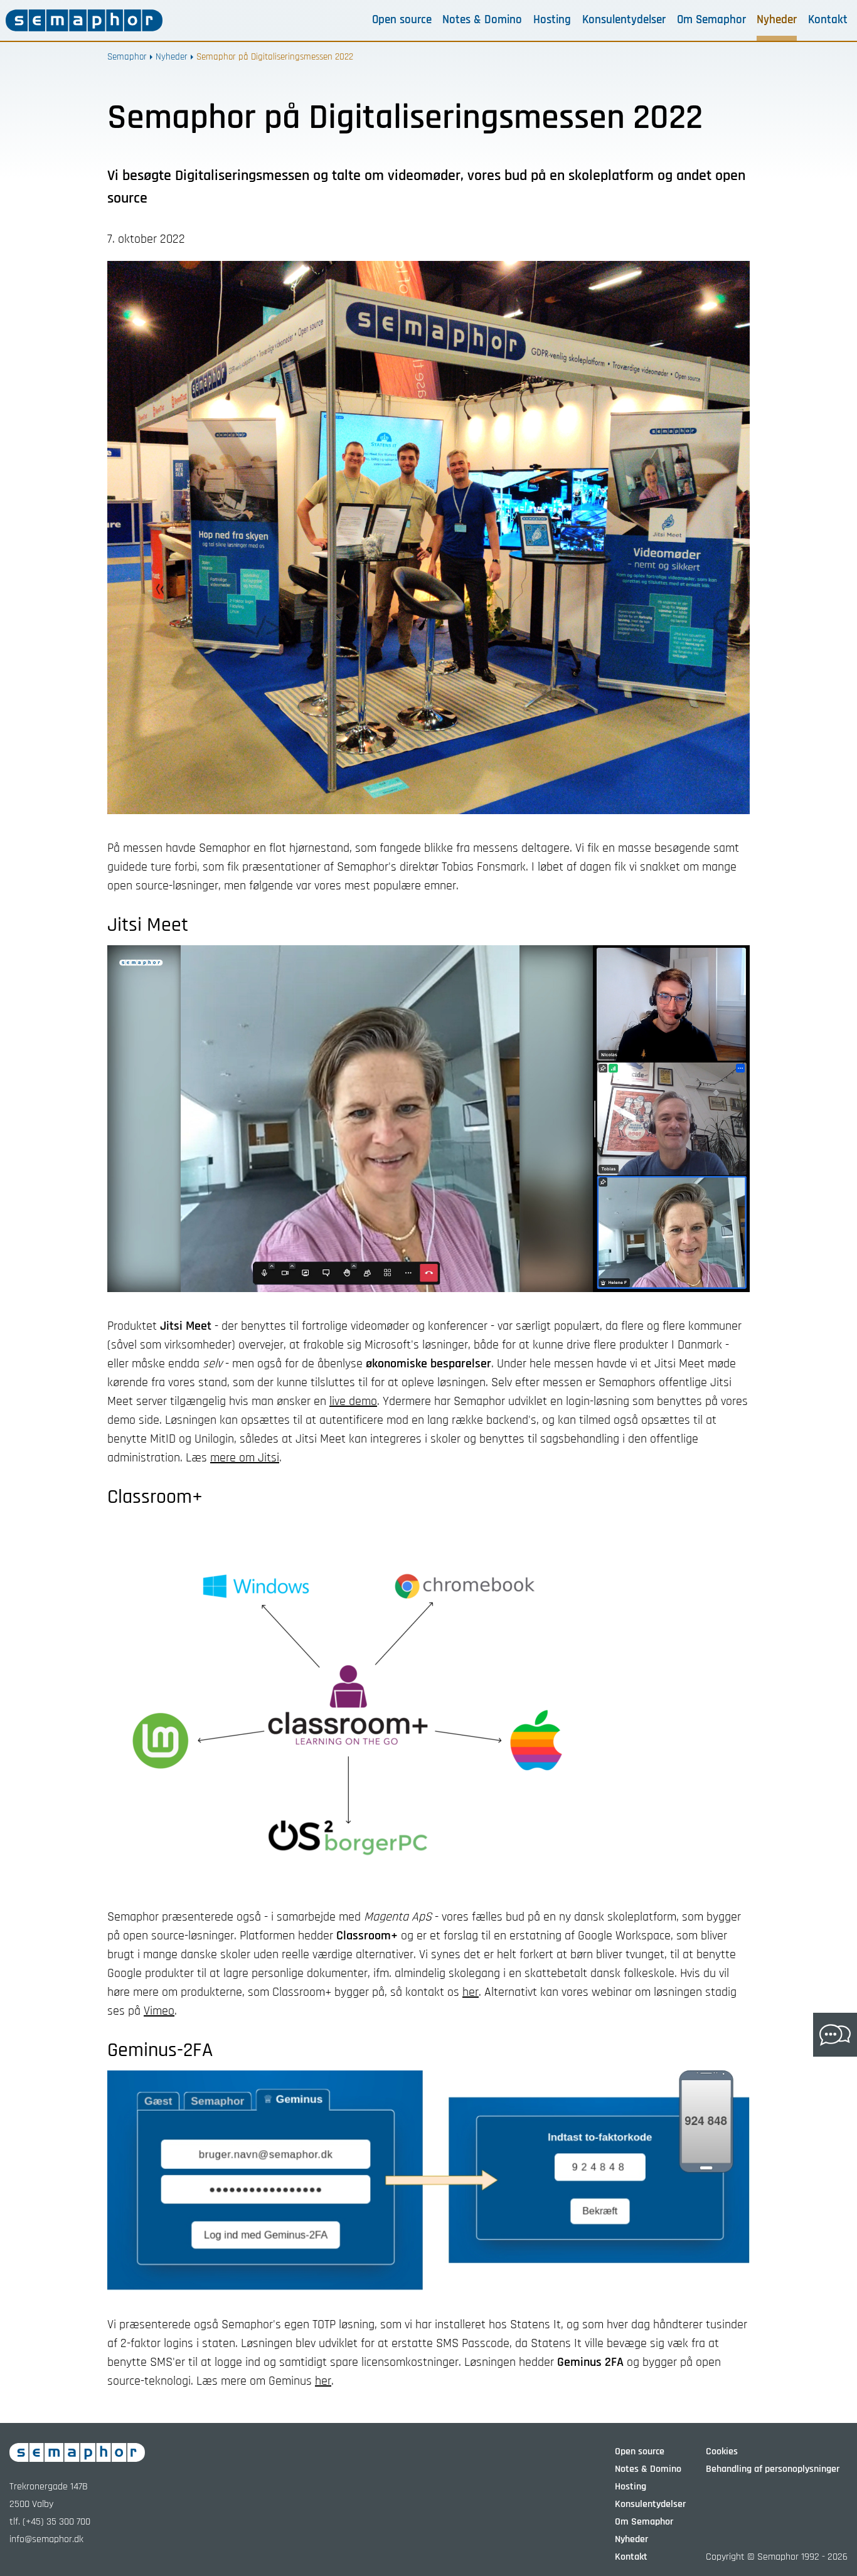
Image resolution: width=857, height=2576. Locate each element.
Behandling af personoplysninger (773, 2469)
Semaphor (127, 57)
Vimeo (159, 2011)
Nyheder (777, 20)
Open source (402, 20)
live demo (353, 1401)
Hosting (552, 20)
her (471, 1992)
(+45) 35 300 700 (56, 2522)
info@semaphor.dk (46, 2539)
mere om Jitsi (245, 1458)
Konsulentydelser (624, 20)
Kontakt (828, 20)
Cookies (722, 2451)
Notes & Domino (482, 20)
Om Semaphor (711, 20)
